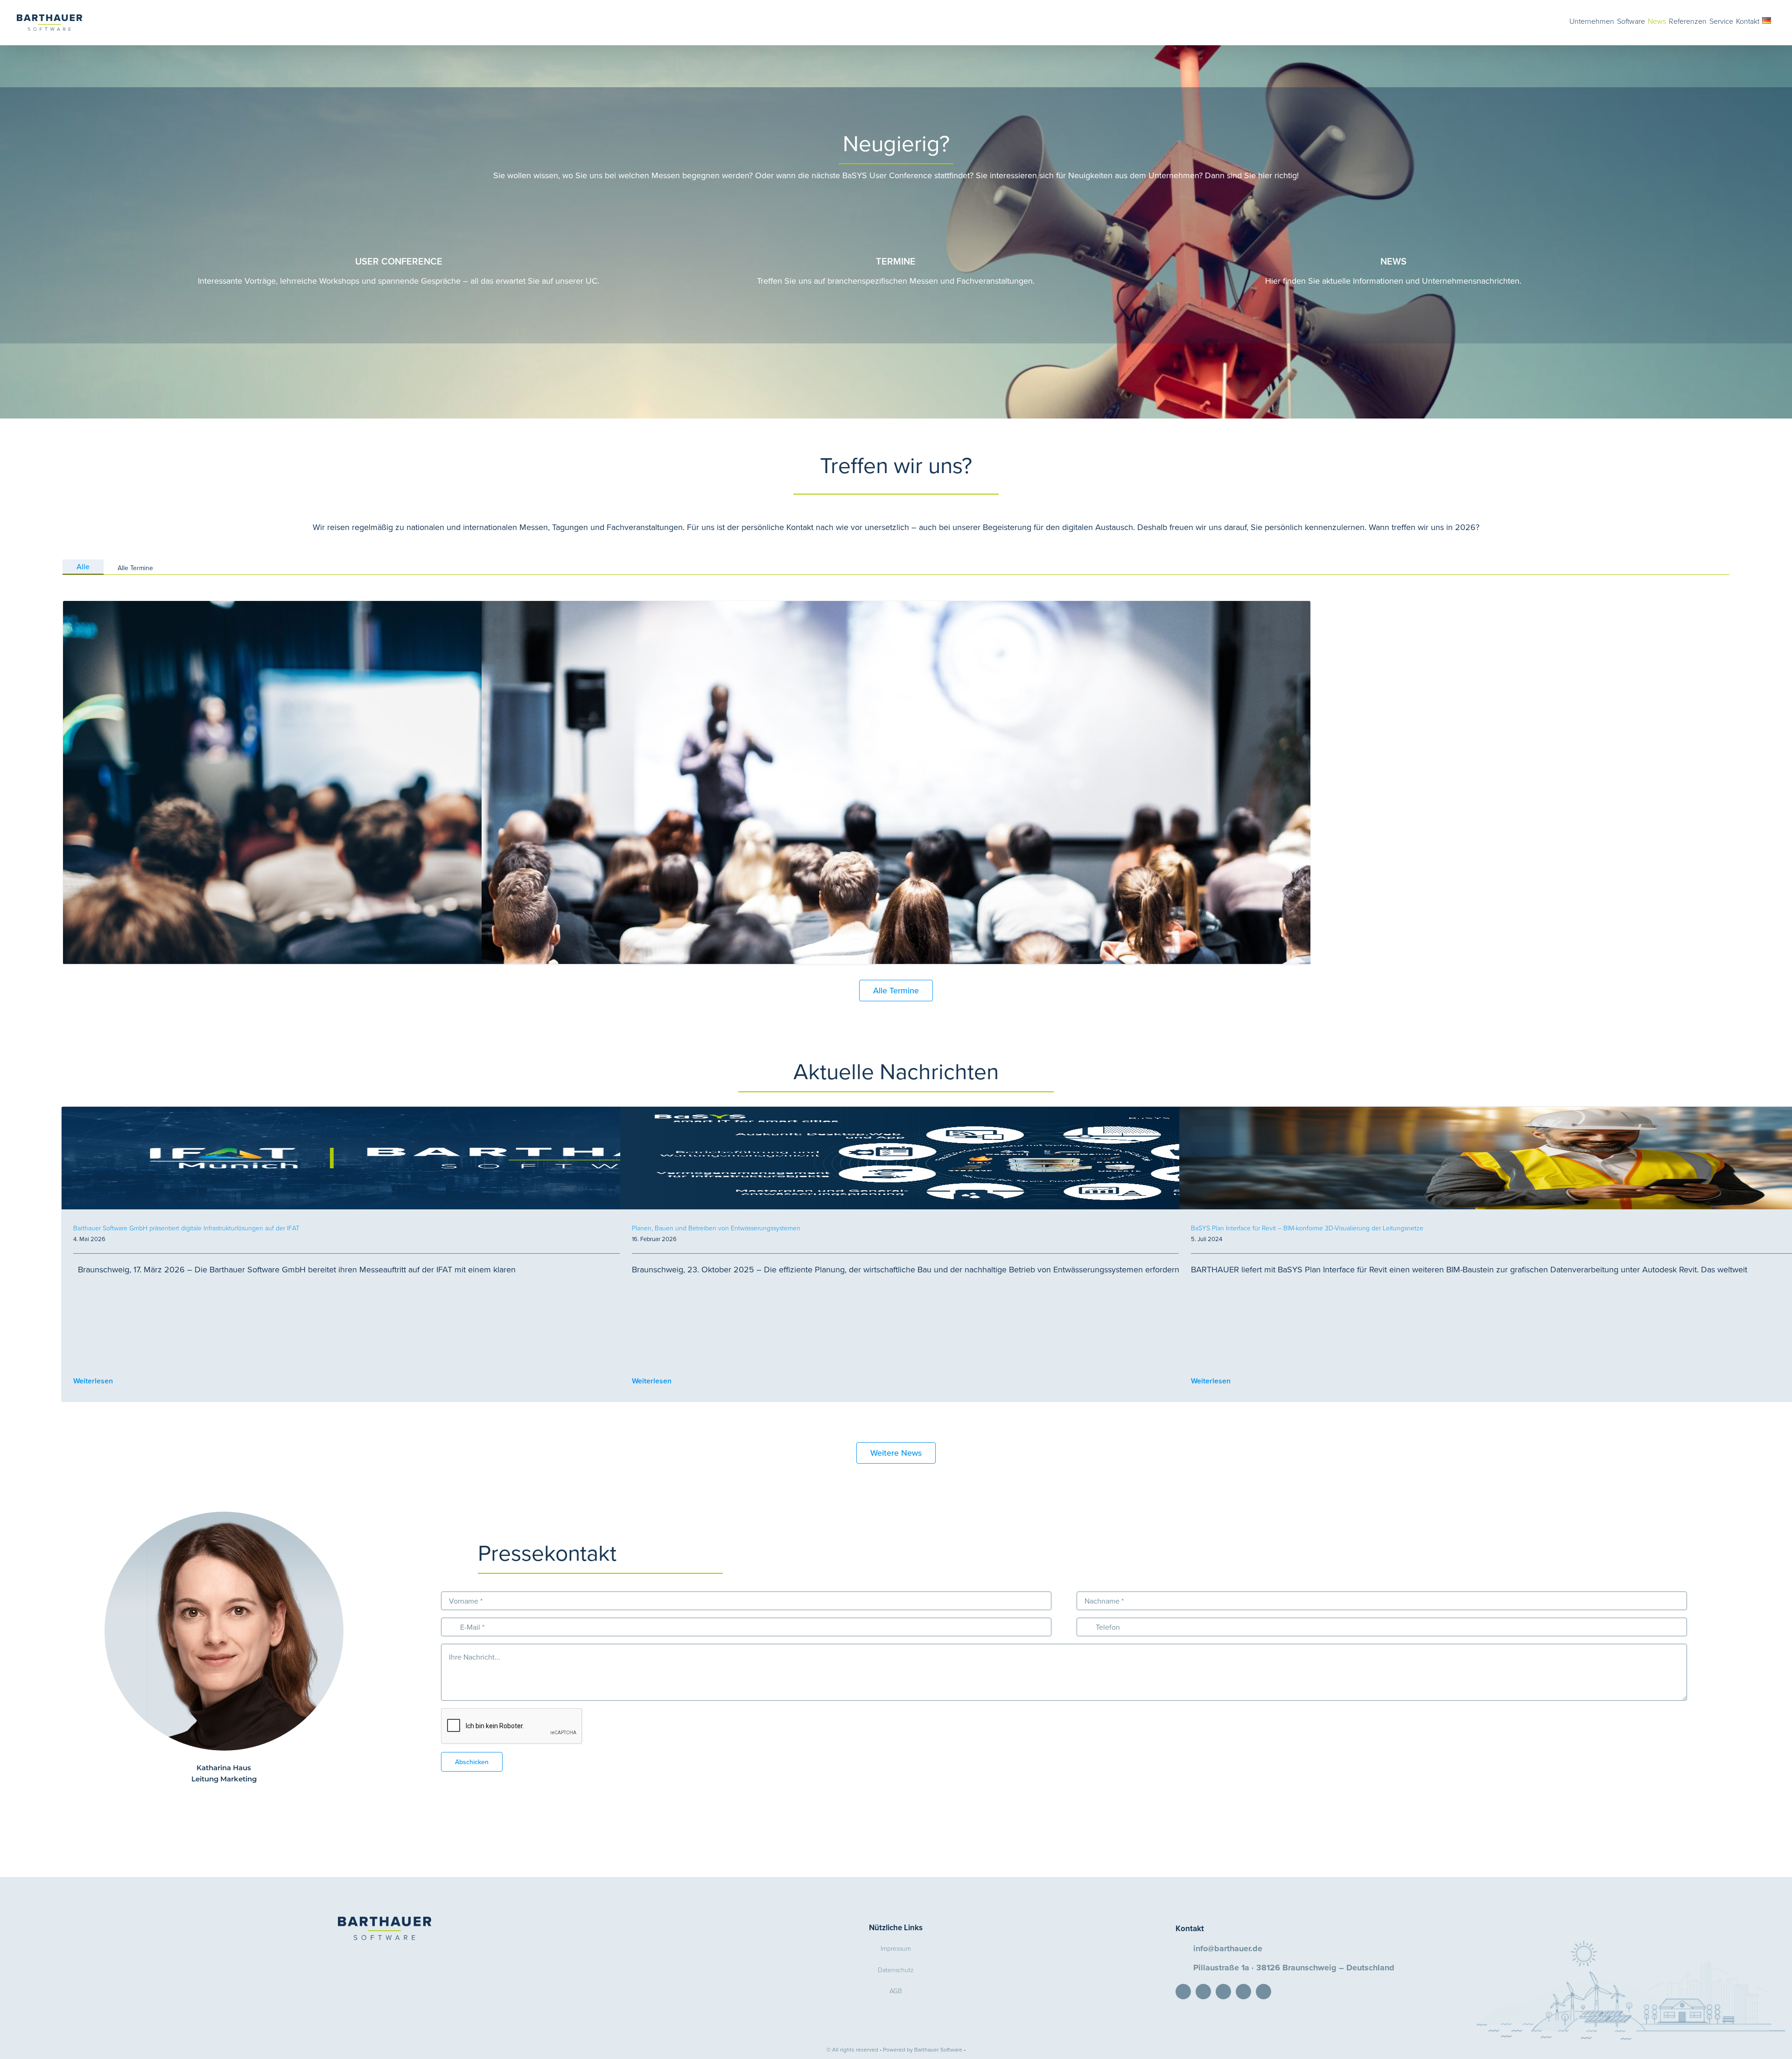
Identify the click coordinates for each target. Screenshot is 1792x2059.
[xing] (1203, 1992)
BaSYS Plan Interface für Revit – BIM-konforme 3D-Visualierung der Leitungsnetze (1307, 1228)
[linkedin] (1183, 1992)
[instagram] (1263, 1992)
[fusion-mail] (224, 1801)
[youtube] (1243, 1992)
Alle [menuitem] (83, 566)
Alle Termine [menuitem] (135, 568)
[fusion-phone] (239, 1801)
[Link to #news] (1394, 218)
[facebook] (1223, 1992)
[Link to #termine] (896, 218)
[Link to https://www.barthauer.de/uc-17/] (399, 218)
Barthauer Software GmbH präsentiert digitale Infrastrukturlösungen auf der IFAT (186, 1228)
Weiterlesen (93, 1381)
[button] (1775, 20)
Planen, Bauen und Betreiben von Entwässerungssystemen (716, 1228)
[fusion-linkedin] (209, 1801)
